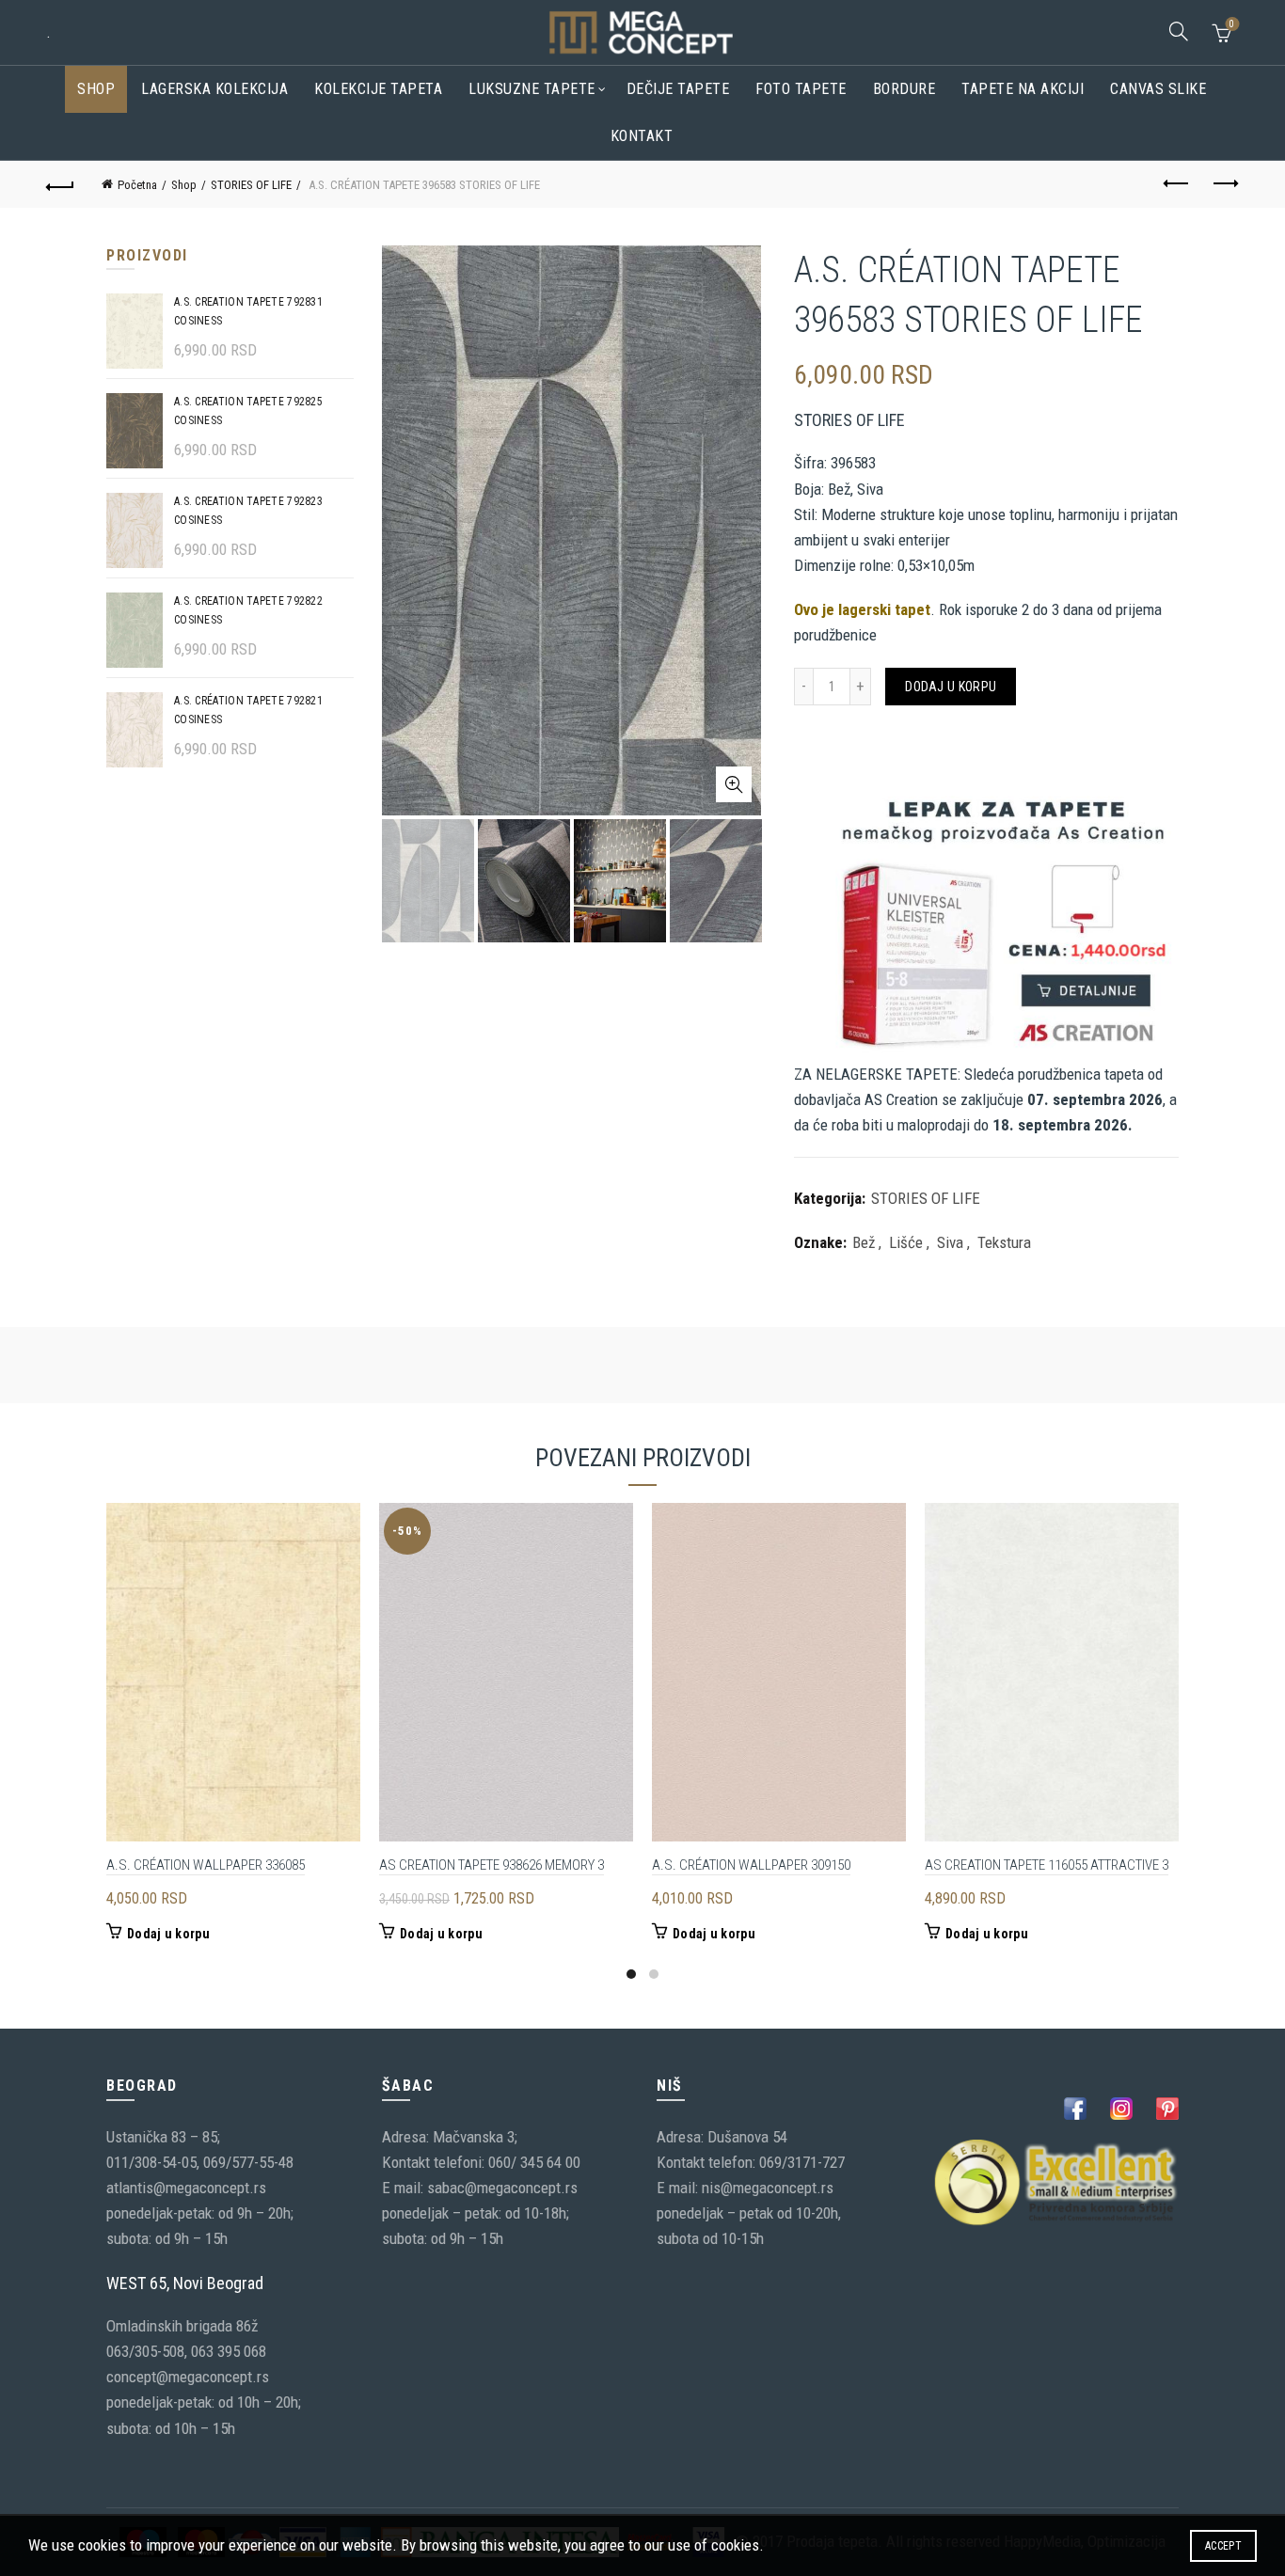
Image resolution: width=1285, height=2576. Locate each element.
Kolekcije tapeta (378, 89)
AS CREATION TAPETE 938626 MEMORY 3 (492, 1865)
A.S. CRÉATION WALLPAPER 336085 (206, 1865)
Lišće (906, 1242)
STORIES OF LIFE (251, 185)
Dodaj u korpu (951, 687)
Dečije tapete (678, 89)
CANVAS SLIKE (1158, 89)
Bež (864, 1242)
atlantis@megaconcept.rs (186, 2188)
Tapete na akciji (1023, 89)
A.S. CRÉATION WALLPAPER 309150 (751, 1865)
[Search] (1179, 31)
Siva (950, 1242)
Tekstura (1004, 1242)
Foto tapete (801, 89)
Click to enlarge (734, 784)
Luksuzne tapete (532, 89)
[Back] (60, 184)
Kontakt (642, 136)
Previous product (1178, 184)
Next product (1225, 184)
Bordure (904, 89)
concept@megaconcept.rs (188, 2377)
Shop (96, 89)
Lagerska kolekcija (214, 89)
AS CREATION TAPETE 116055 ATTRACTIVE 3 (1047, 1865)
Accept (1223, 2546)
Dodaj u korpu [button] (168, 1934)
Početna (137, 185)
